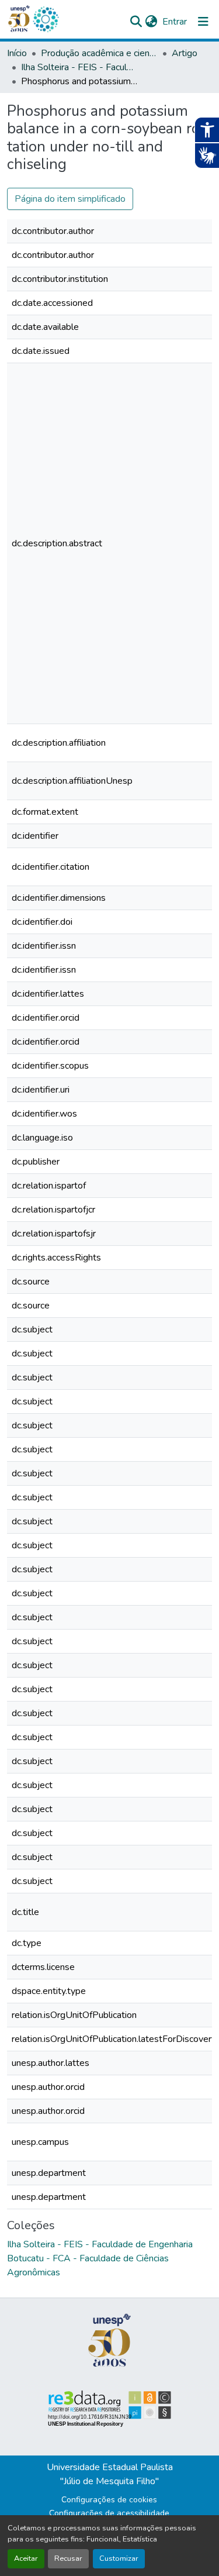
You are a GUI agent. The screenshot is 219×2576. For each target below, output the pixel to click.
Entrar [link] (175, 22)
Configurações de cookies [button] (109, 2500)
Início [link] (17, 53)
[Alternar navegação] (203, 22)
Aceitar (26, 2558)
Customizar (119, 2558)
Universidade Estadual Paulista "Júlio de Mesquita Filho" (110, 2474)
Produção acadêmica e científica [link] (99, 53)
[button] (46, 19)
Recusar (68, 2558)
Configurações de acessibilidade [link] (109, 2513)
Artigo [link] (185, 53)
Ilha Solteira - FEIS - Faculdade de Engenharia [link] (79, 67)
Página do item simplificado (70, 199)
